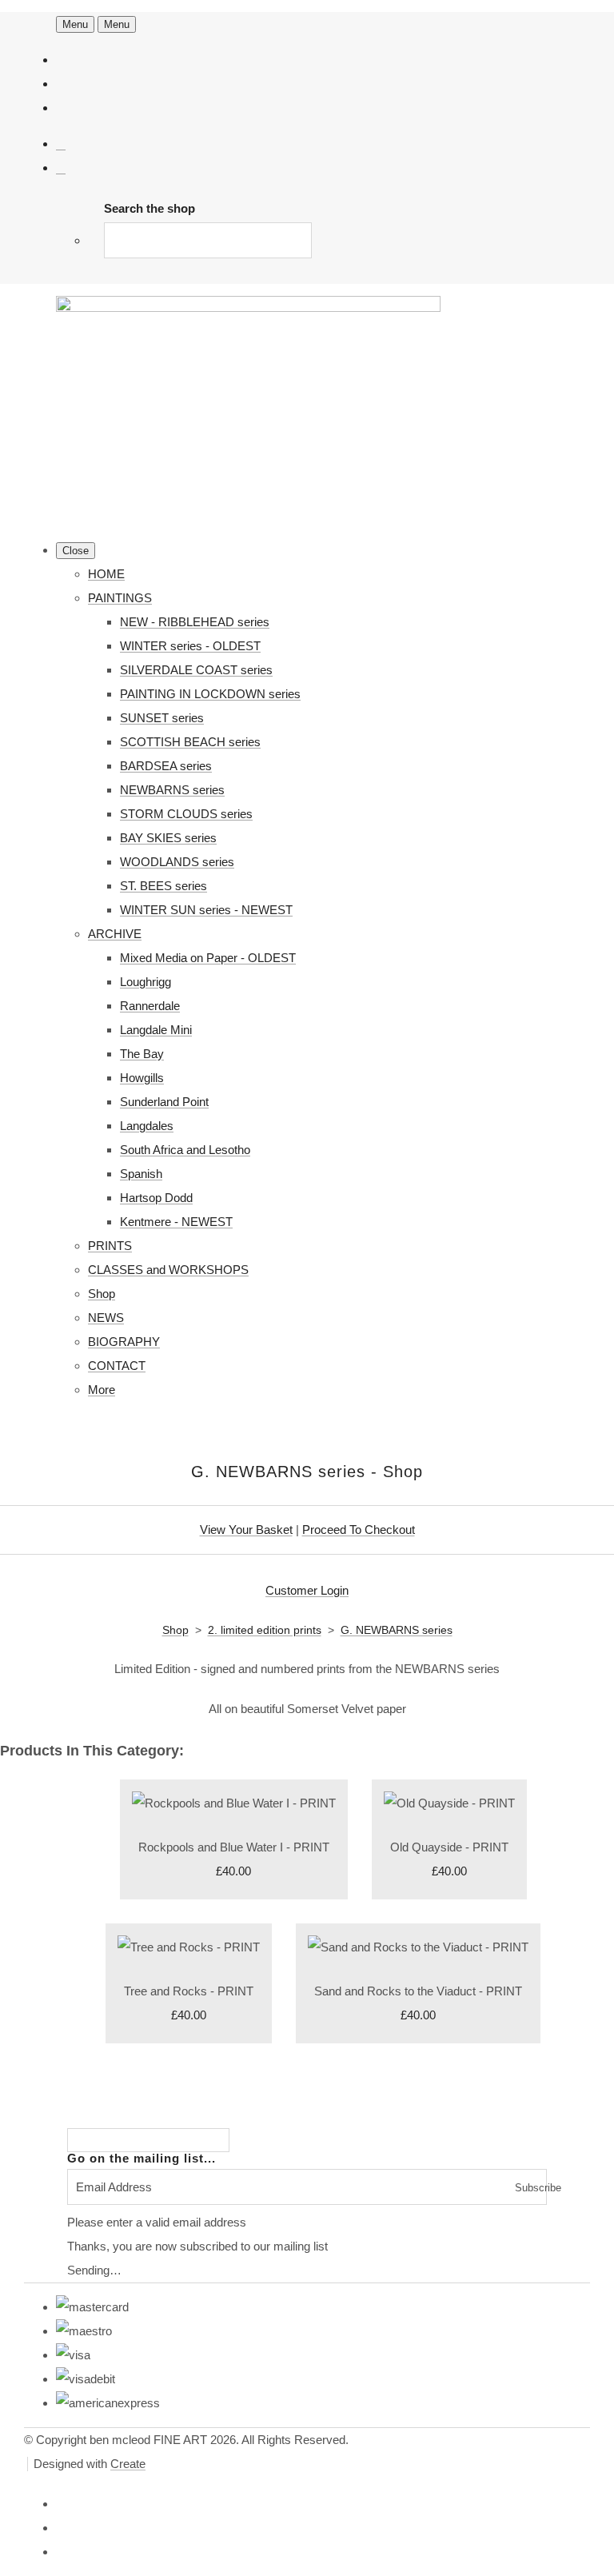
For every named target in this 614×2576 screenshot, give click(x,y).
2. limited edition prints (265, 1630)
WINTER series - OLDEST (190, 646)
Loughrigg (146, 982)
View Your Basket (246, 1530)
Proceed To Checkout (359, 1530)
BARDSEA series (166, 766)
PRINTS (110, 1246)
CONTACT (117, 1366)
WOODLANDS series (177, 862)
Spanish (141, 1174)
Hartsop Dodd (156, 1198)
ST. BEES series (163, 886)
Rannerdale (150, 1006)
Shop (102, 1294)
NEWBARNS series (172, 790)
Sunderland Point (164, 1102)
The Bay (142, 1054)
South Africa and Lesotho (185, 1150)
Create (128, 2464)
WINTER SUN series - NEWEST (206, 910)
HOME (106, 574)
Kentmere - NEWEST (176, 1222)
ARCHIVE (115, 934)
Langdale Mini (156, 1030)
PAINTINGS (120, 598)
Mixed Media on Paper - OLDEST (208, 958)
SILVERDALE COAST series (196, 670)
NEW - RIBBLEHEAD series (195, 622)
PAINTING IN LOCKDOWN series (210, 694)
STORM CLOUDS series (186, 814)
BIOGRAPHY (124, 1342)
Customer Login (307, 1590)
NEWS (106, 1318)
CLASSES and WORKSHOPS (168, 1270)
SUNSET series (162, 718)
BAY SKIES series (168, 838)
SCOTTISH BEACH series (190, 742)
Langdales (147, 1126)
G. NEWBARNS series (397, 1630)
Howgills (142, 1078)
